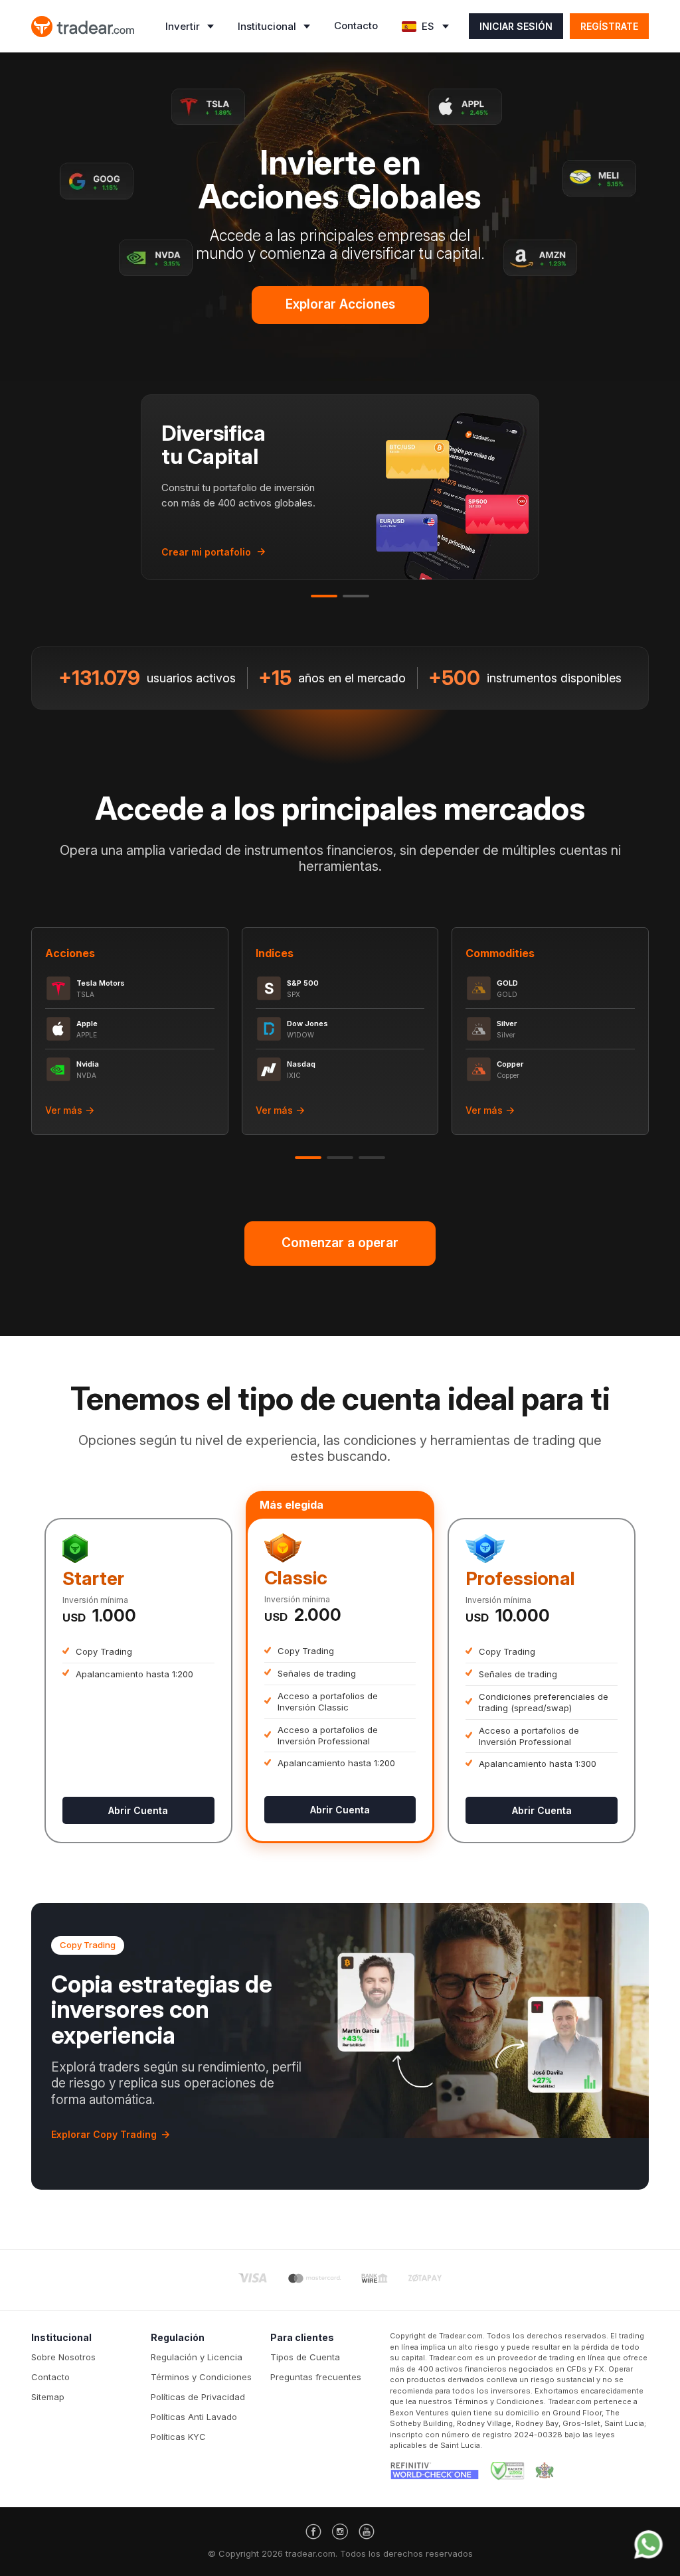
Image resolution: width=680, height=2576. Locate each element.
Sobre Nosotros (63, 2357)
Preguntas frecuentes (316, 2377)
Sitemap (48, 2397)
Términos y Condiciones (201, 2377)
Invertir (183, 26)
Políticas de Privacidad (198, 2397)
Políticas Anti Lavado (194, 2417)
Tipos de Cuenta (305, 2357)
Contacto (356, 26)
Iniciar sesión (516, 26)
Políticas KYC (178, 2437)
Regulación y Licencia (197, 2357)
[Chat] (648, 2544)
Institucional (267, 26)
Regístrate (609, 26)
